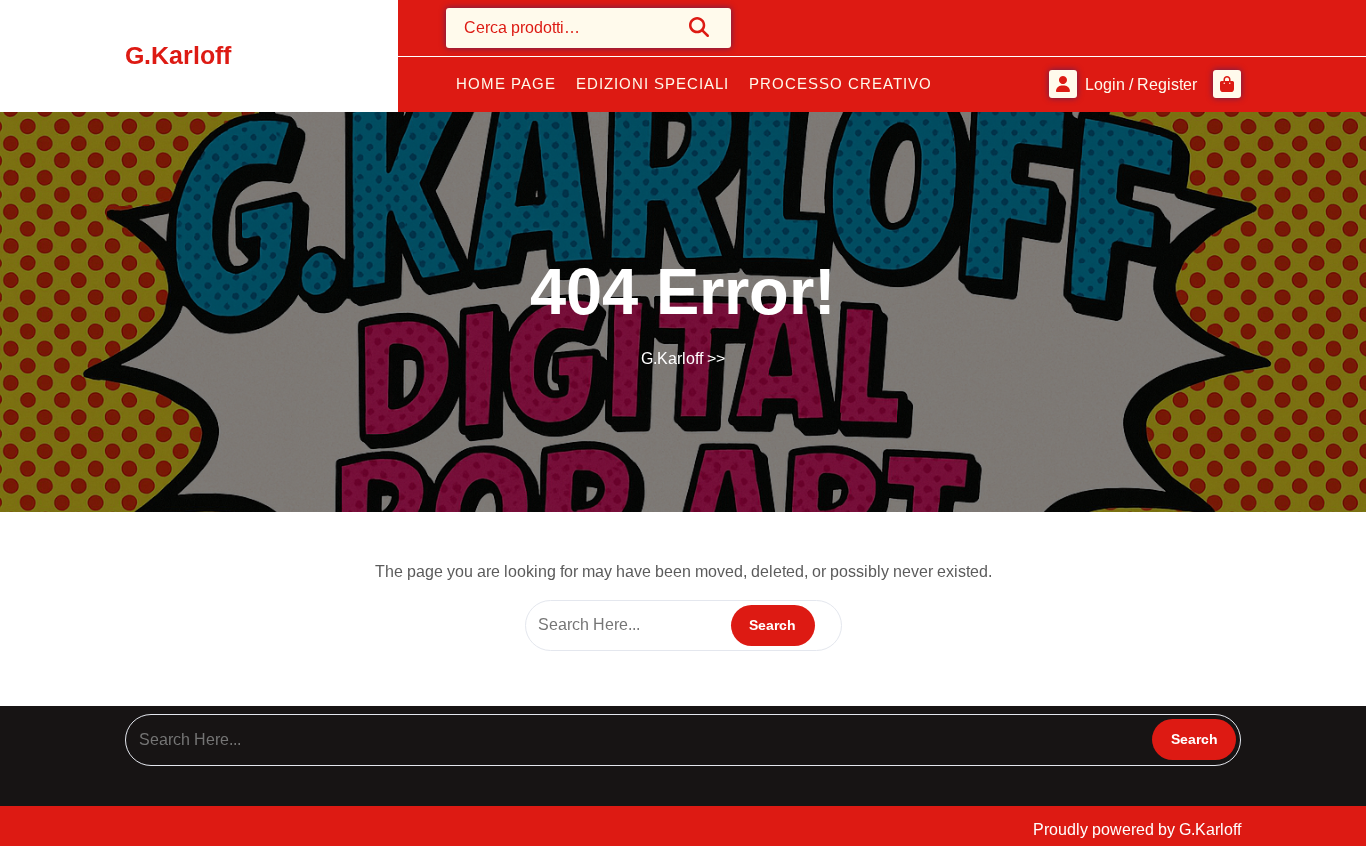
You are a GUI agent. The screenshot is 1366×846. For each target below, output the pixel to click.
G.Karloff (178, 55)
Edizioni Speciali (652, 83)
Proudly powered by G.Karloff (1137, 829)
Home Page (506, 83)
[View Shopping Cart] (1227, 84)
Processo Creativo (840, 83)
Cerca (700, 27)
